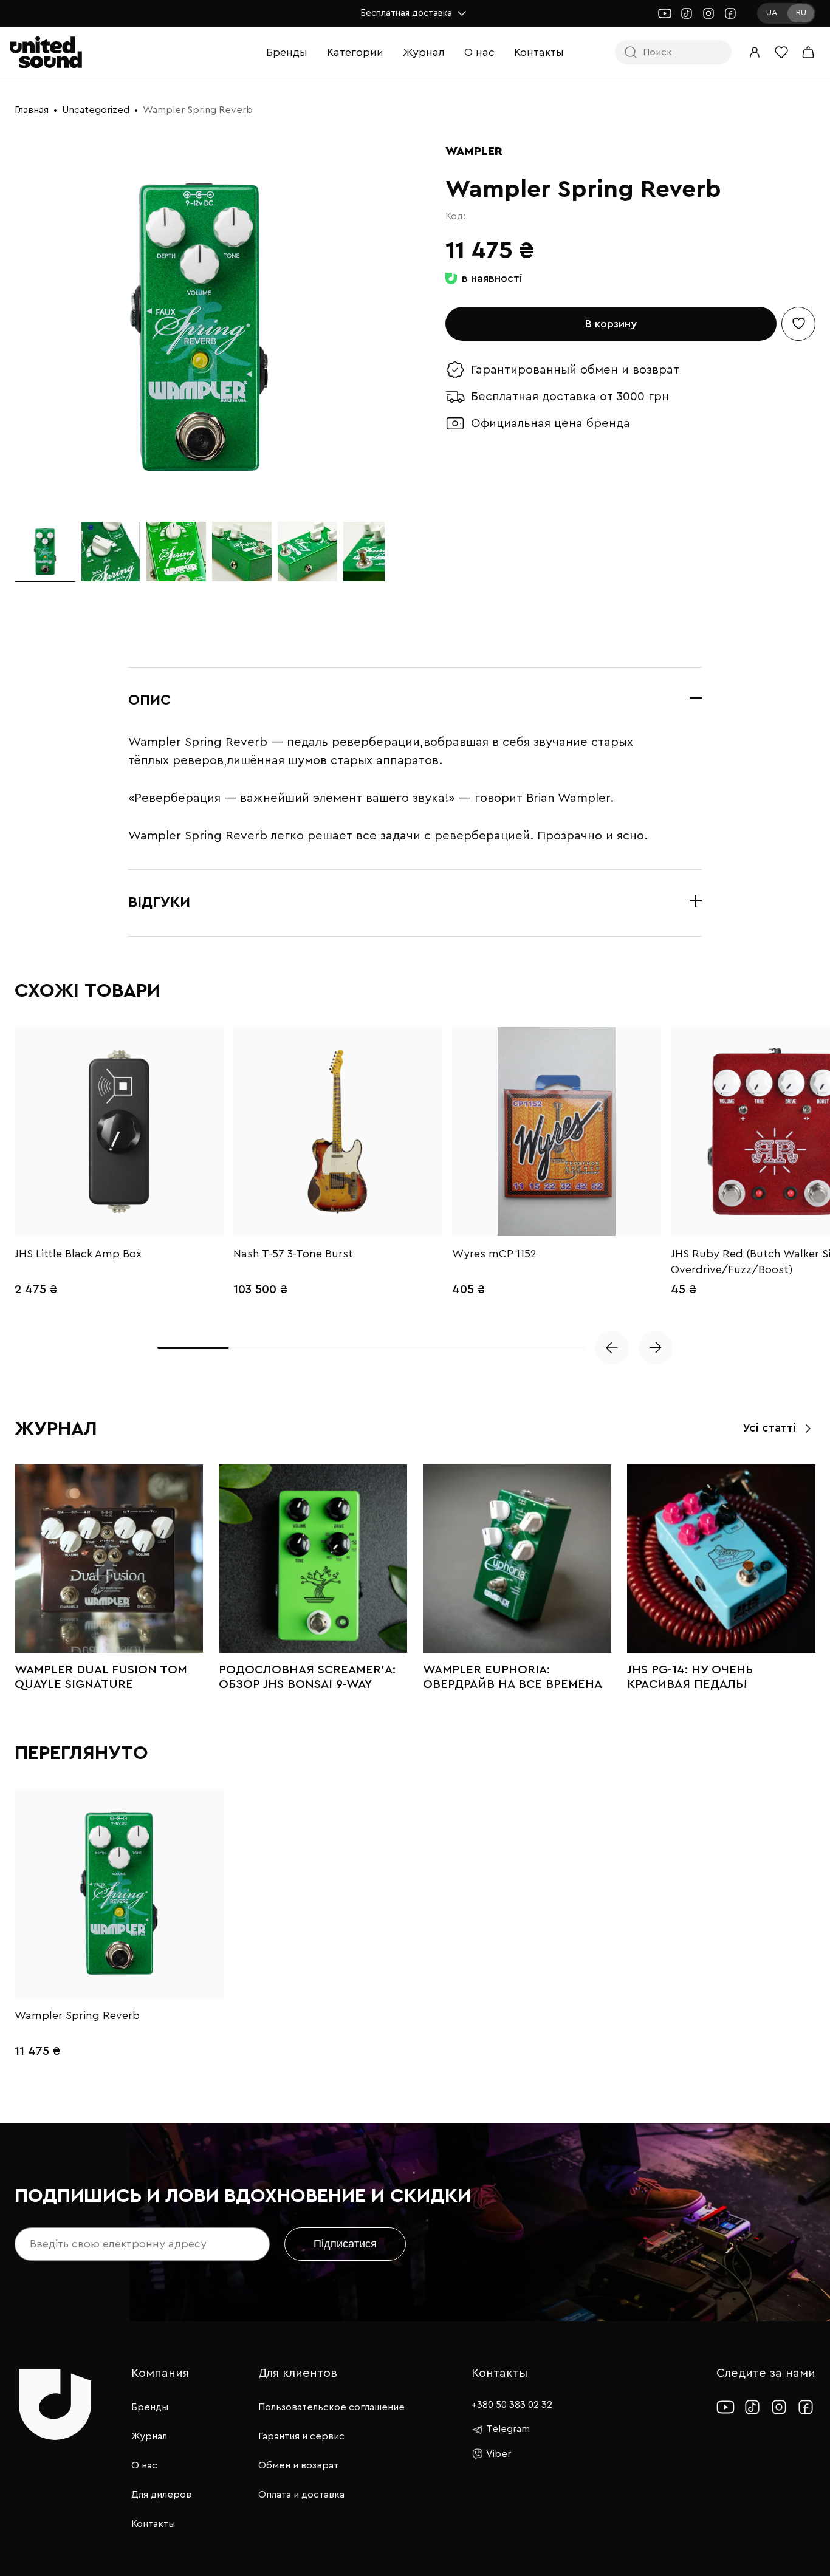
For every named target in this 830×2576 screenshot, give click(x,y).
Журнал (424, 52)
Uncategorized (96, 110)
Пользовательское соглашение (331, 2407)
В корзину (611, 324)
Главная (32, 110)
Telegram (508, 2429)
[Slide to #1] (45, 552)
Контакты (539, 52)
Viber (499, 2454)
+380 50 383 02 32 (512, 2405)
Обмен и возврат (298, 2465)
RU (801, 13)
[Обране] (781, 52)
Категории (355, 52)
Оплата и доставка (301, 2495)
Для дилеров (161, 2495)
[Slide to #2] (111, 552)
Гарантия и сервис (301, 2436)
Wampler (474, 151)
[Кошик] (808, 52)
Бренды (287, 52)
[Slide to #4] (242, 552)
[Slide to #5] (307, 552)
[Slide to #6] (373, 552)
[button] (612, 1348)
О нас (479, 52)
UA (772, 13)
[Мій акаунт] (755, 52)
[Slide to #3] (176, 552)
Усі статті (769, 1428)
